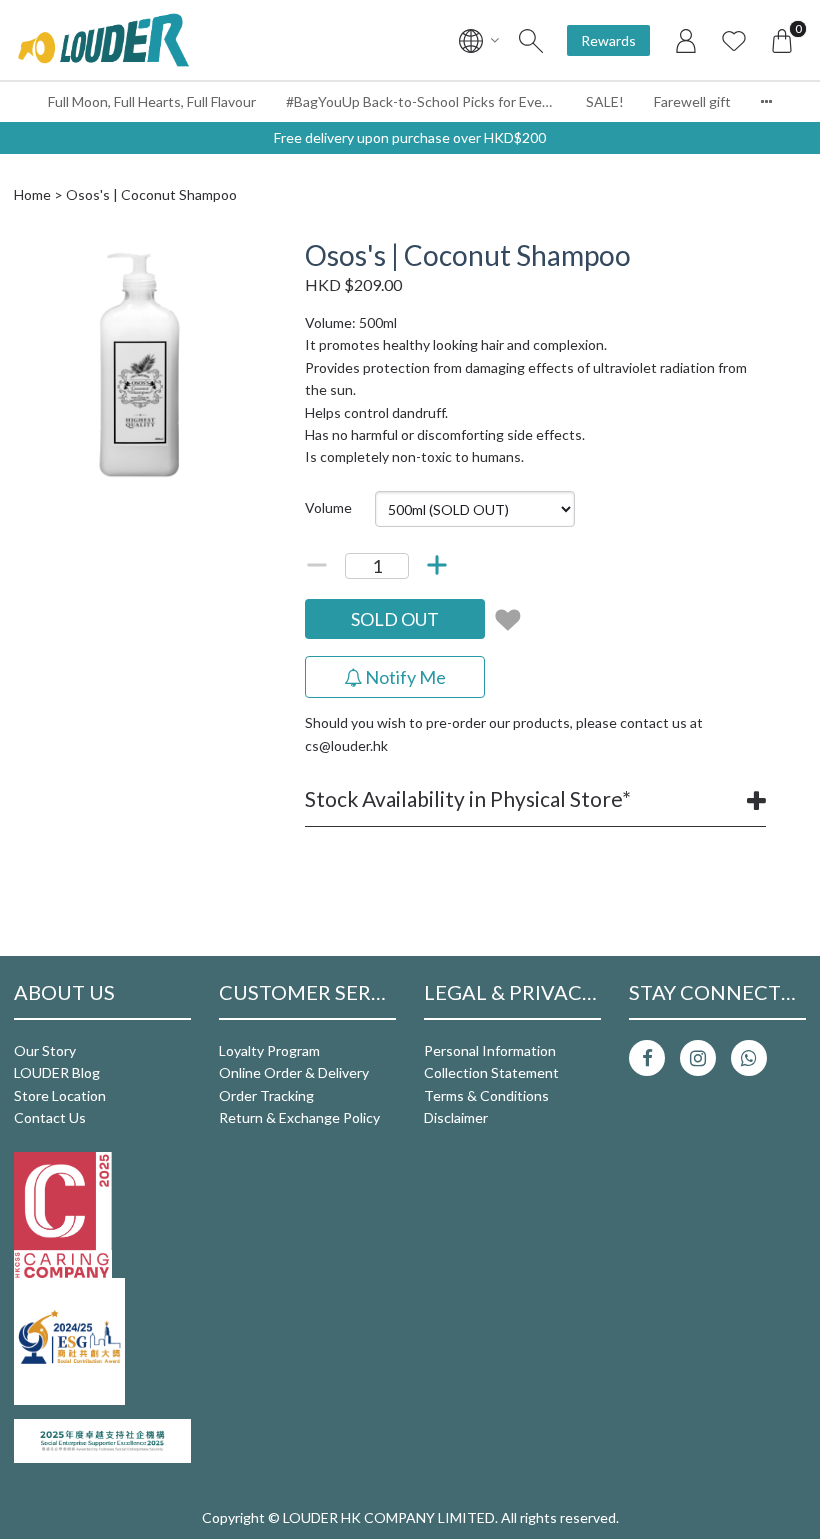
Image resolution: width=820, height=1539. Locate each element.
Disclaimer (456, 1117)
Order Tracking (266, 1095)
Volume (328, 507)
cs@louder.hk (346, 745)
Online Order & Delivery (294, 1072)
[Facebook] (647, 1058)
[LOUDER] (103, 40)
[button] (247, 257)
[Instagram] (698, 1058)
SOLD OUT (395, 619)
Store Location (60, 1095)
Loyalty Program (269, 1050)
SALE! (605, 101)
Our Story (45, 1050)
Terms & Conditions (486, 1095)
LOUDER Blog (57, 1072)
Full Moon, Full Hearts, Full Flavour (152, 101)
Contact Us (50, 1117)
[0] (782, 40)
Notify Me (404, 677)
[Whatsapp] (749, 1058)
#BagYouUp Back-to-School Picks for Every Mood (428, 101)
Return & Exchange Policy (299, 1117)
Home (32, 194)
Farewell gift (692, 101)
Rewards (608, 40)
